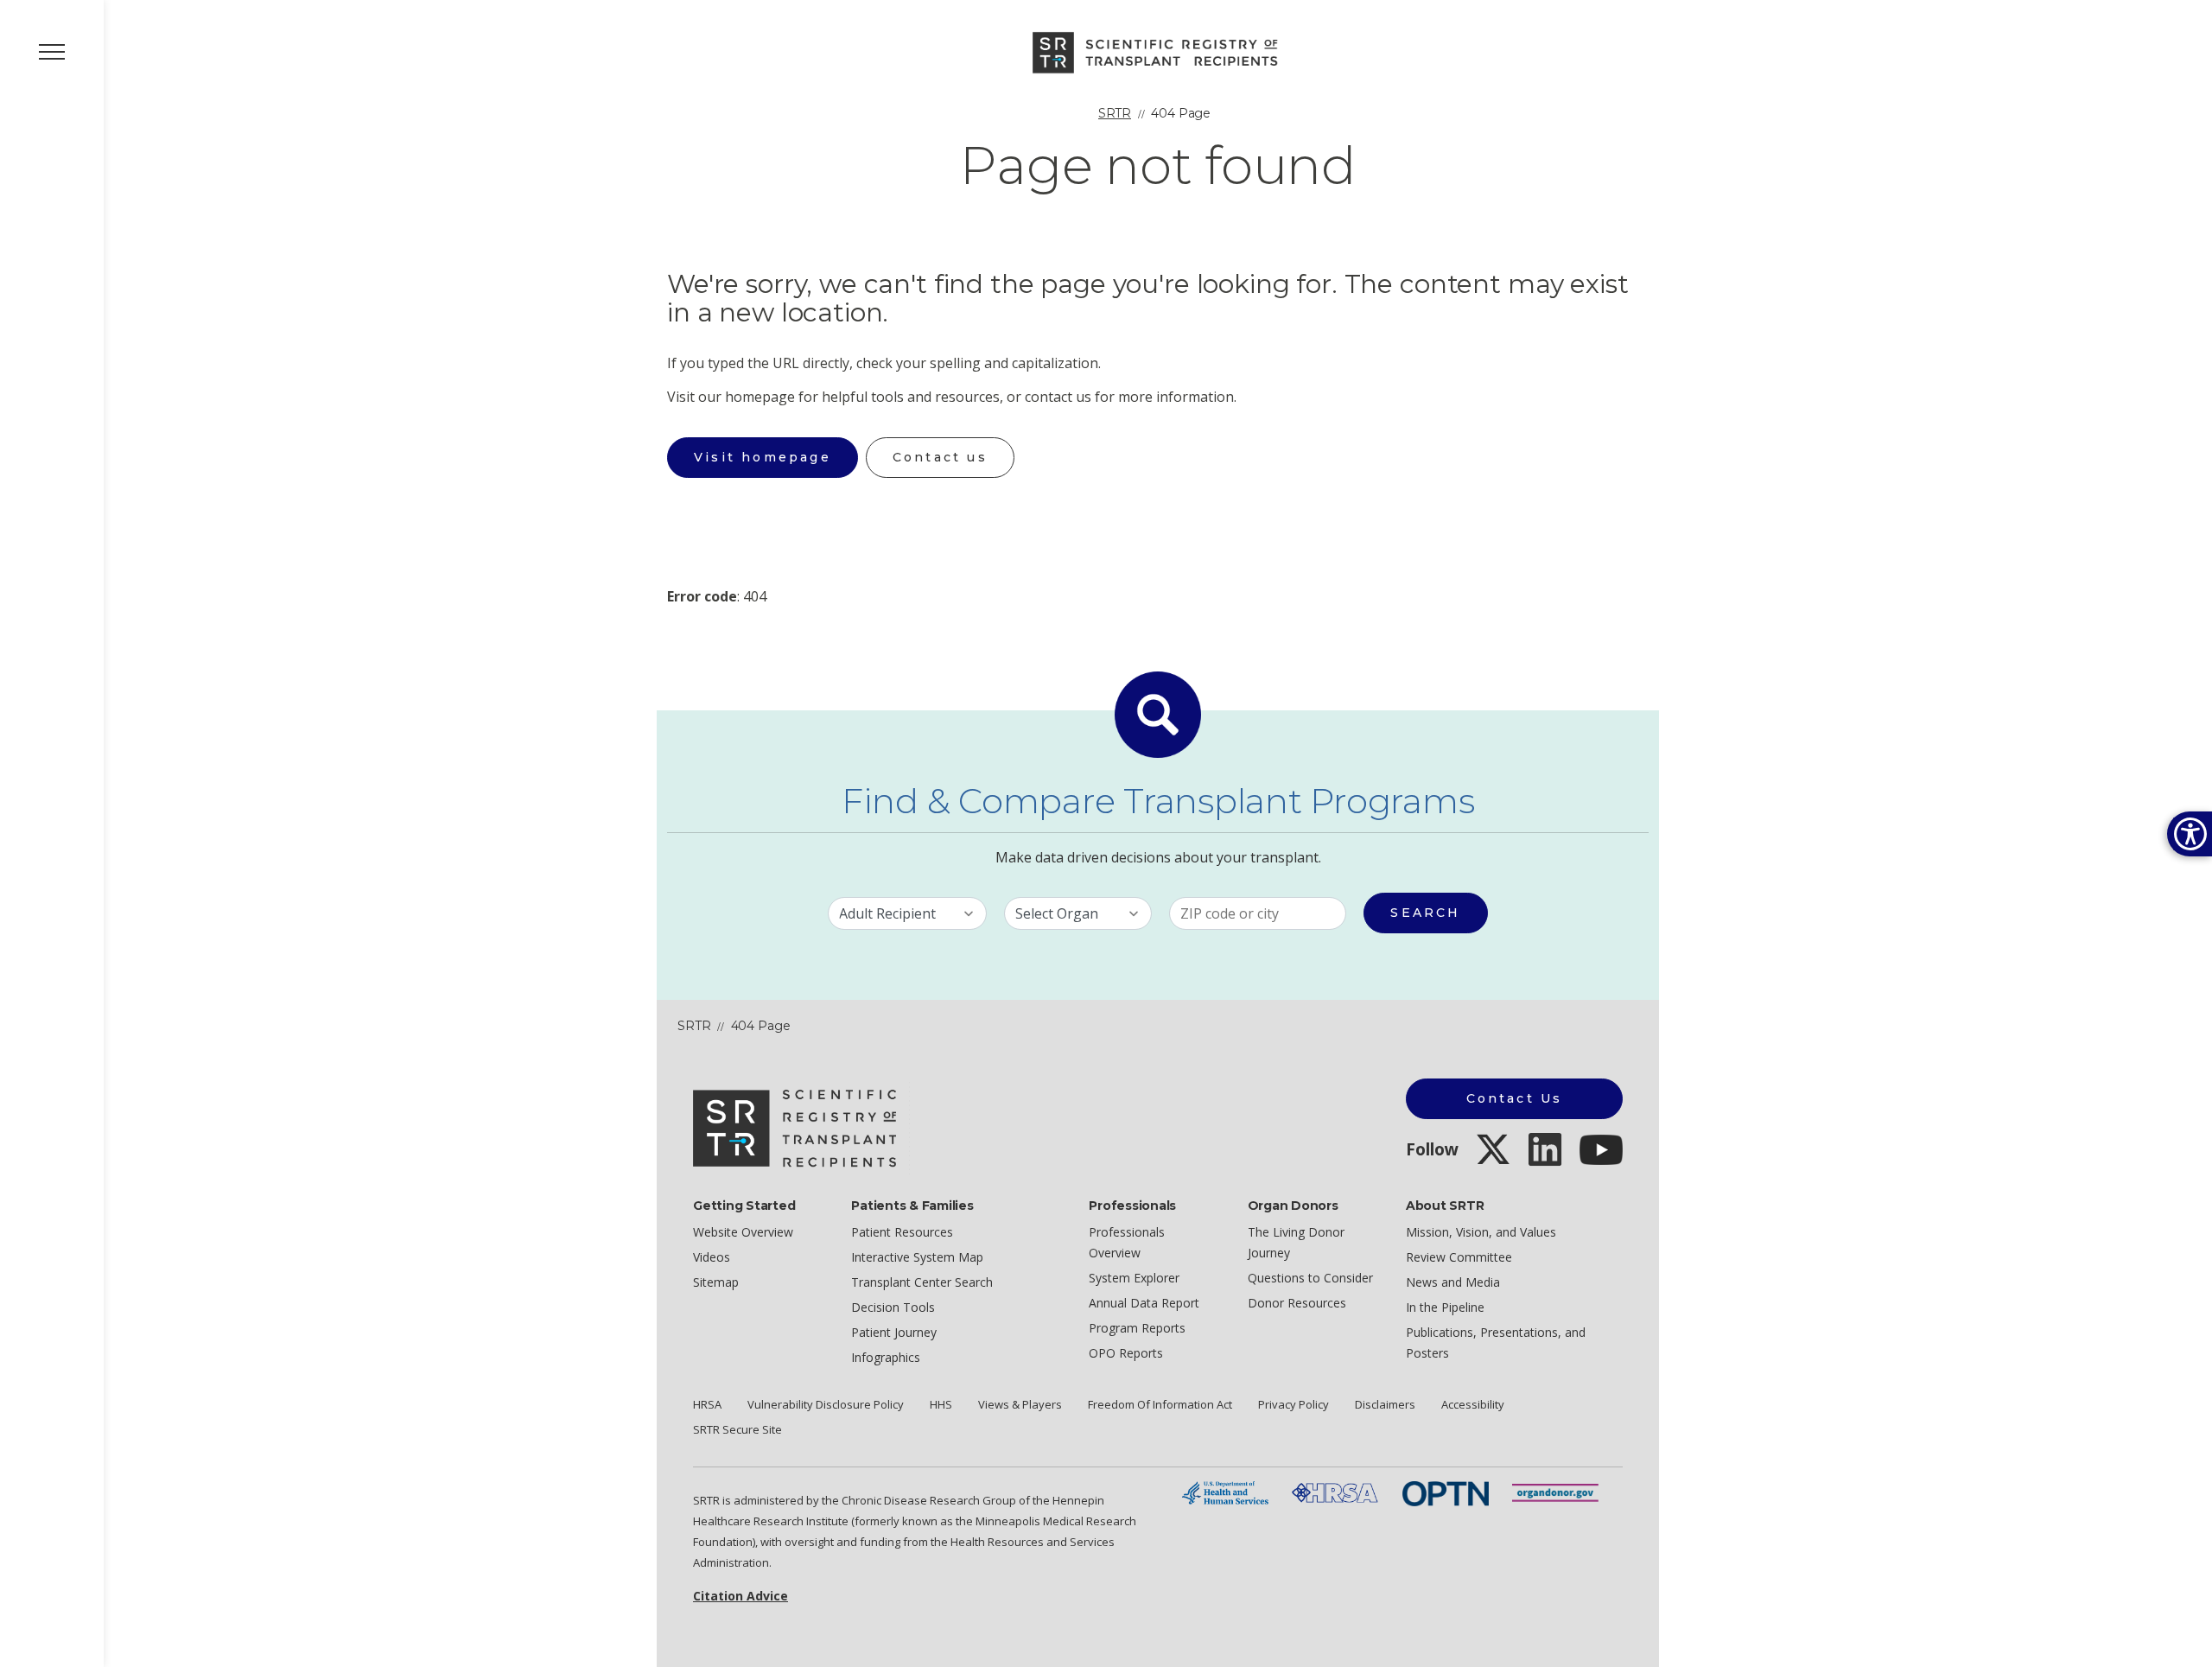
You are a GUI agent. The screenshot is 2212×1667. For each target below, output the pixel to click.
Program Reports (1137, 1328)
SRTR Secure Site (737, 1429)
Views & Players (1020, 1404)
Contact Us (1515, 1098)
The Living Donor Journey (1296, 1242)
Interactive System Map (917, 1257)
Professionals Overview (1127, 1242)
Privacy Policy (1294, 1404)
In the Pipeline (1445, 1307)
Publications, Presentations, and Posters (1496, 1343)
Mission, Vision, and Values (1481, 1232)
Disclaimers (1385, 1404)
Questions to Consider (1310, 1278)
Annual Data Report (1144, 1303)
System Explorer (1134, 1278)
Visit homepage (763, 457)
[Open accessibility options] (2190, 834)
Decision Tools (893, 1307)
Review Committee (1459, 1257)
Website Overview (743, 1232)
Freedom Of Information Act (1160, 1404)
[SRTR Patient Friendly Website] (1158, 51)
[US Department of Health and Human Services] (1225, 1492)
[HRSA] (1335, 1492)
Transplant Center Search (922, 1282)
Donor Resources (1297, 1303)
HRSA (707, 1404)
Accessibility (1473, 1404)
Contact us (940, 457)
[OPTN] (1446, 1492)
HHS (941, 1404)
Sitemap (716, 1282)
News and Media (1453, 1282)
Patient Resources (902, 1232)
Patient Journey (894, 1332)
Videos (712, 1257)
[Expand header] (52, 52)
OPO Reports (1126, 1353)
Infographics (886, 1357)
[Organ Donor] (1555, 1492)
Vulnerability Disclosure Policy (826, 1404)
